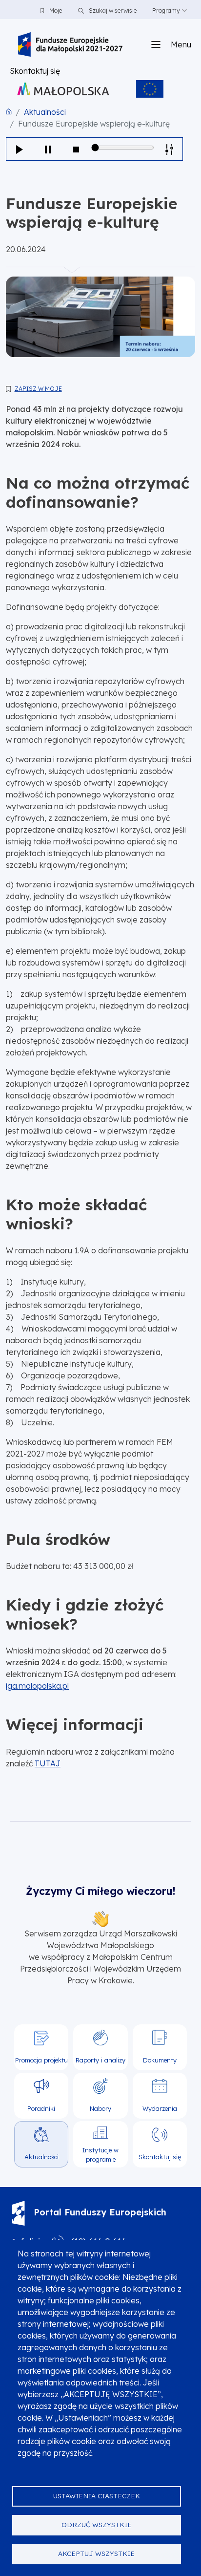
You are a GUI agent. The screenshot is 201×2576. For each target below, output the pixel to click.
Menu (181, 44)
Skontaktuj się (35, 71)
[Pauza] (48, 149)
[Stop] (76, 149)
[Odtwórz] (20, 149)
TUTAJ (48, 1763)
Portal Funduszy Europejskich (100, 2212)
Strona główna (9, 111)
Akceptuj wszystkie (96, 2553)
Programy (166, 11)
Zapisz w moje (38, 389)
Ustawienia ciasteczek (97, 2496)
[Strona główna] (70, 44)
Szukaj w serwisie (112, 11)
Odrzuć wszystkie (97, 2524)
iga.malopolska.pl (37, 1686)
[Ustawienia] (169, 149)
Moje (56, 11)
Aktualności (45, 112)
